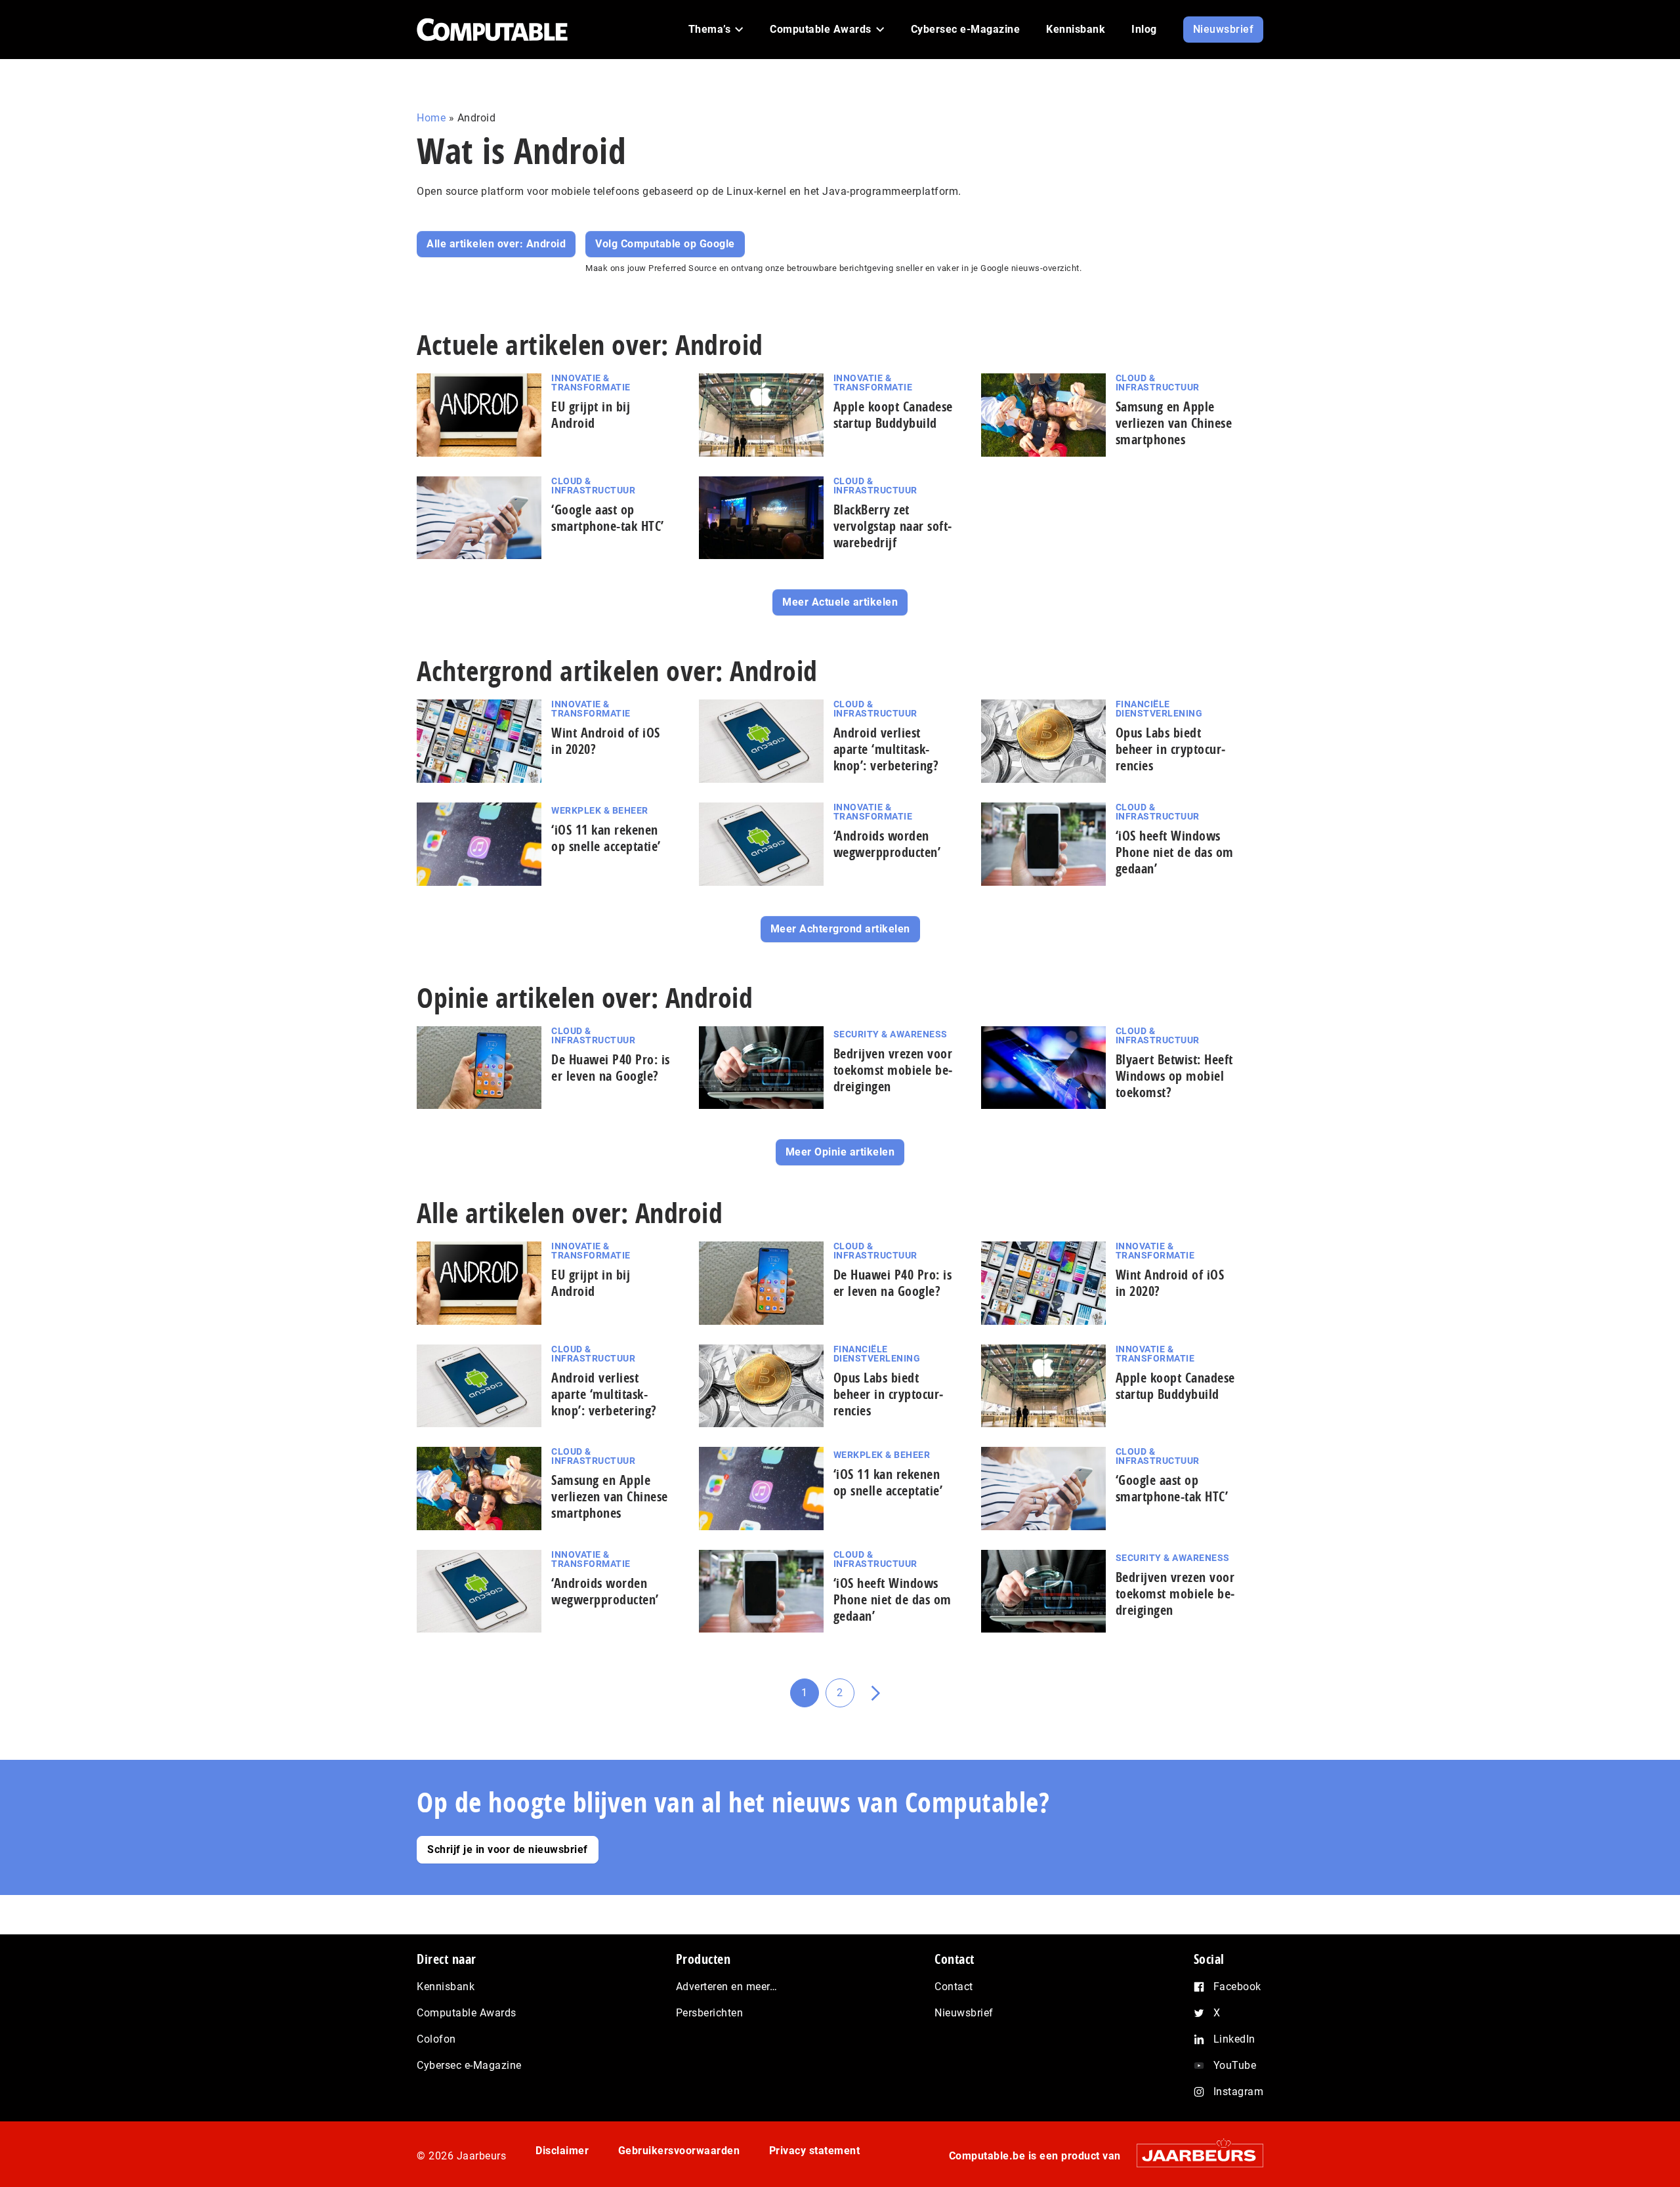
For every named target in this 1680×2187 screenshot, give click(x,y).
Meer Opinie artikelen (840, 1152)
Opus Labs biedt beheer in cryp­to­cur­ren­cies (1171, 749)
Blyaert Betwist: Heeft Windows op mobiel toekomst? (1174, 1076)
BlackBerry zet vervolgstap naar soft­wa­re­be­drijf (893, 526)
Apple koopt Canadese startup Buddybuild (893, 415)
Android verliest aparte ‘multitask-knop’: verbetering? (886, 749)
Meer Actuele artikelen (840, 602)
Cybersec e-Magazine (469, 2065)
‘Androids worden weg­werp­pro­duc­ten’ (887, 844)
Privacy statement (815, 2151)
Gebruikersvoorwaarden (679, 2151)
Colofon (436, 2039)
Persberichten (710, 2013)
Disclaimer (562, 2151)
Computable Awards (467, 2013)
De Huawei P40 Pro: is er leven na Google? (611, 1068)
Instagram (1239, 2092)
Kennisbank (446, 1987)
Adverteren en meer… (727, 1987)
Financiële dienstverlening (1159, 709)
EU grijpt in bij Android (591, 415)
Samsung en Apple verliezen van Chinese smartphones (1174, 423)
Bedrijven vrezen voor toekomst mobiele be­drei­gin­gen (893, 1070)
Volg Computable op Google (665, 244)
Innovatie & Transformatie (591, 383)
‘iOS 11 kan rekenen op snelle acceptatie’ (606, 838)
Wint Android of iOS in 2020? (606, 741)
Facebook (1237, 1987)
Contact (954, 1987)
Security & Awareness (891, 1034)
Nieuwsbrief (964, 2013)
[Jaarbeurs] (1193, 2155)
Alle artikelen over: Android (496, 244)
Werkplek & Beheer (600, 810)
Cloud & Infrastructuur (1158, 383)
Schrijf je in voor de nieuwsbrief (508, 1849)
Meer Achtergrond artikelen (840, 929)
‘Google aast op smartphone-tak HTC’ (608, 518)
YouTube (1235, 2065)
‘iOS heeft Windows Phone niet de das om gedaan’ (1175, 852)
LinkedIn (1234, 2039)
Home (431, 118)
